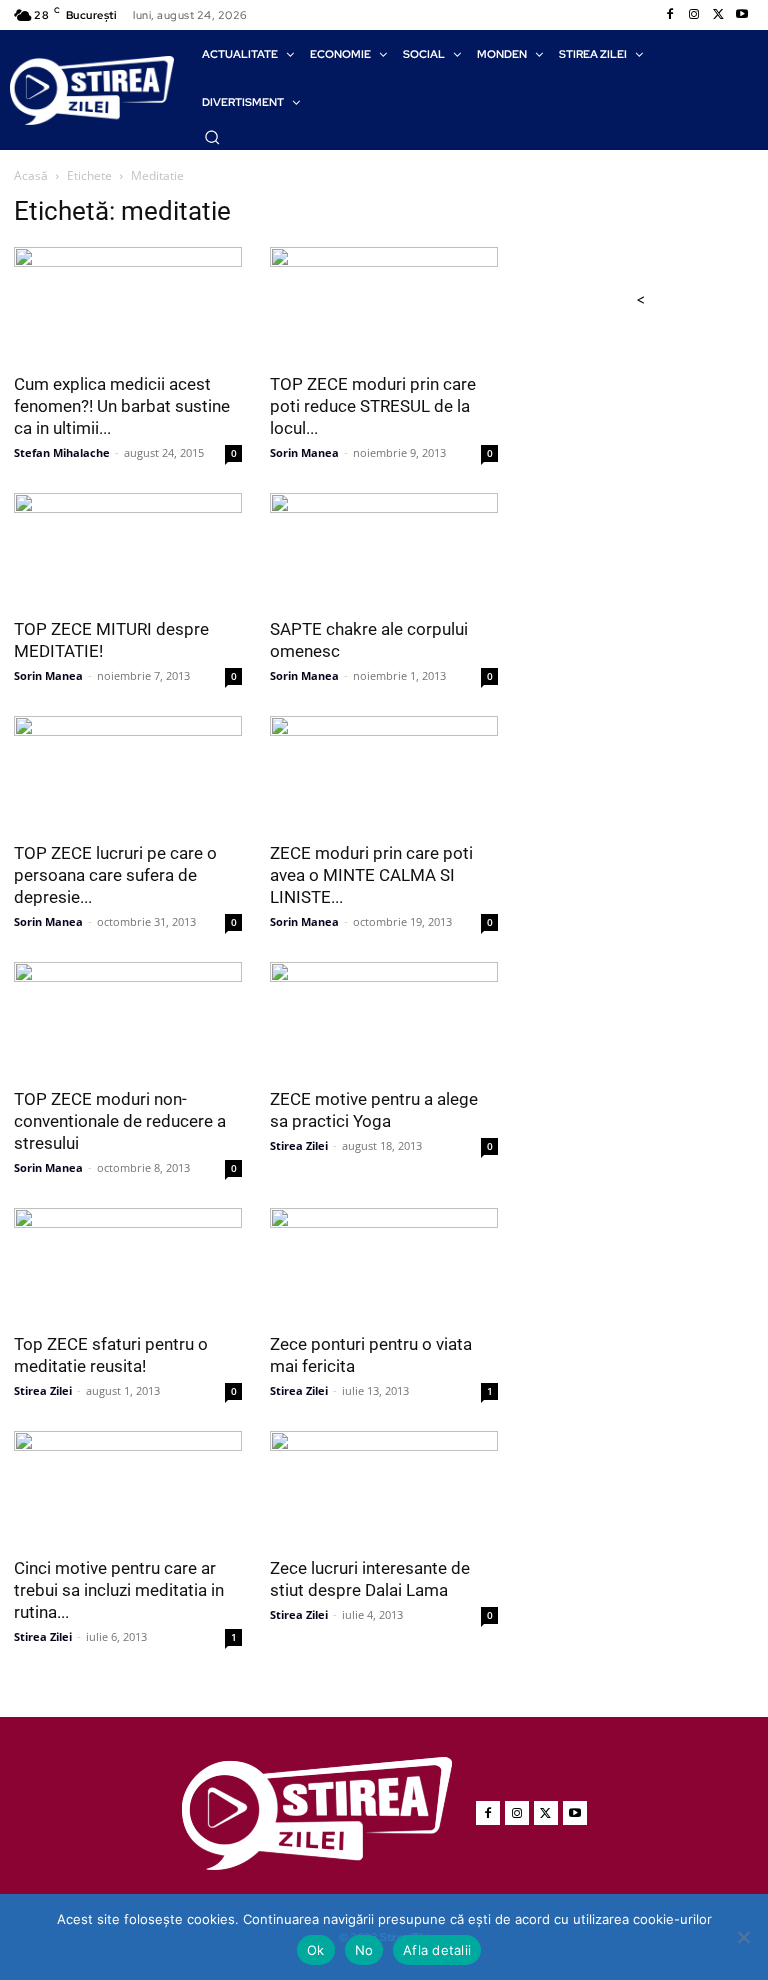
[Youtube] (742, 15)
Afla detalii (437, 1950)
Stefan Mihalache (62, 452)
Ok (316, 1950)
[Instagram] (694, 15)
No (364, 1950)
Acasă (31, 175)
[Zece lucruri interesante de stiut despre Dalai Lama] (384, 1487)
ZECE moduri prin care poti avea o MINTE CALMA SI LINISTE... (371, 875)
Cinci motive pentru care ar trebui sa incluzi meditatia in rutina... (119, 1590)
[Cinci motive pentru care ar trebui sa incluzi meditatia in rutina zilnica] (128, 1487)
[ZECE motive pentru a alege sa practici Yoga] (384, 1018)
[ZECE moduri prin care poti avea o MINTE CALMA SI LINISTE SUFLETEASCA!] (384, 772)
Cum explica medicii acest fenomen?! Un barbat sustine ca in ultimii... (122, 406)
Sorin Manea (304, 452)
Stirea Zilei (299, 1145)
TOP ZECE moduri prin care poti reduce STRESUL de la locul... (373, 406)
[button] (212, 137)
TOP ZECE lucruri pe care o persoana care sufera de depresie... (115, 875)
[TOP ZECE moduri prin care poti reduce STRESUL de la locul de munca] (384, 303)
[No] (743, 1937)
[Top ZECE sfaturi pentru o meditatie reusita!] (128, 1264)
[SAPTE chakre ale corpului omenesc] (384, 549)
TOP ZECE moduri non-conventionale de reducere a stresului (120, 1121)
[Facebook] (670, 15)
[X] (718, 15)
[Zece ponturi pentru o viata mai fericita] (384, 1264)
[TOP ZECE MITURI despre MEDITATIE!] (128, 549)
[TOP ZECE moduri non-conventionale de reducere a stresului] (128, 1018)
